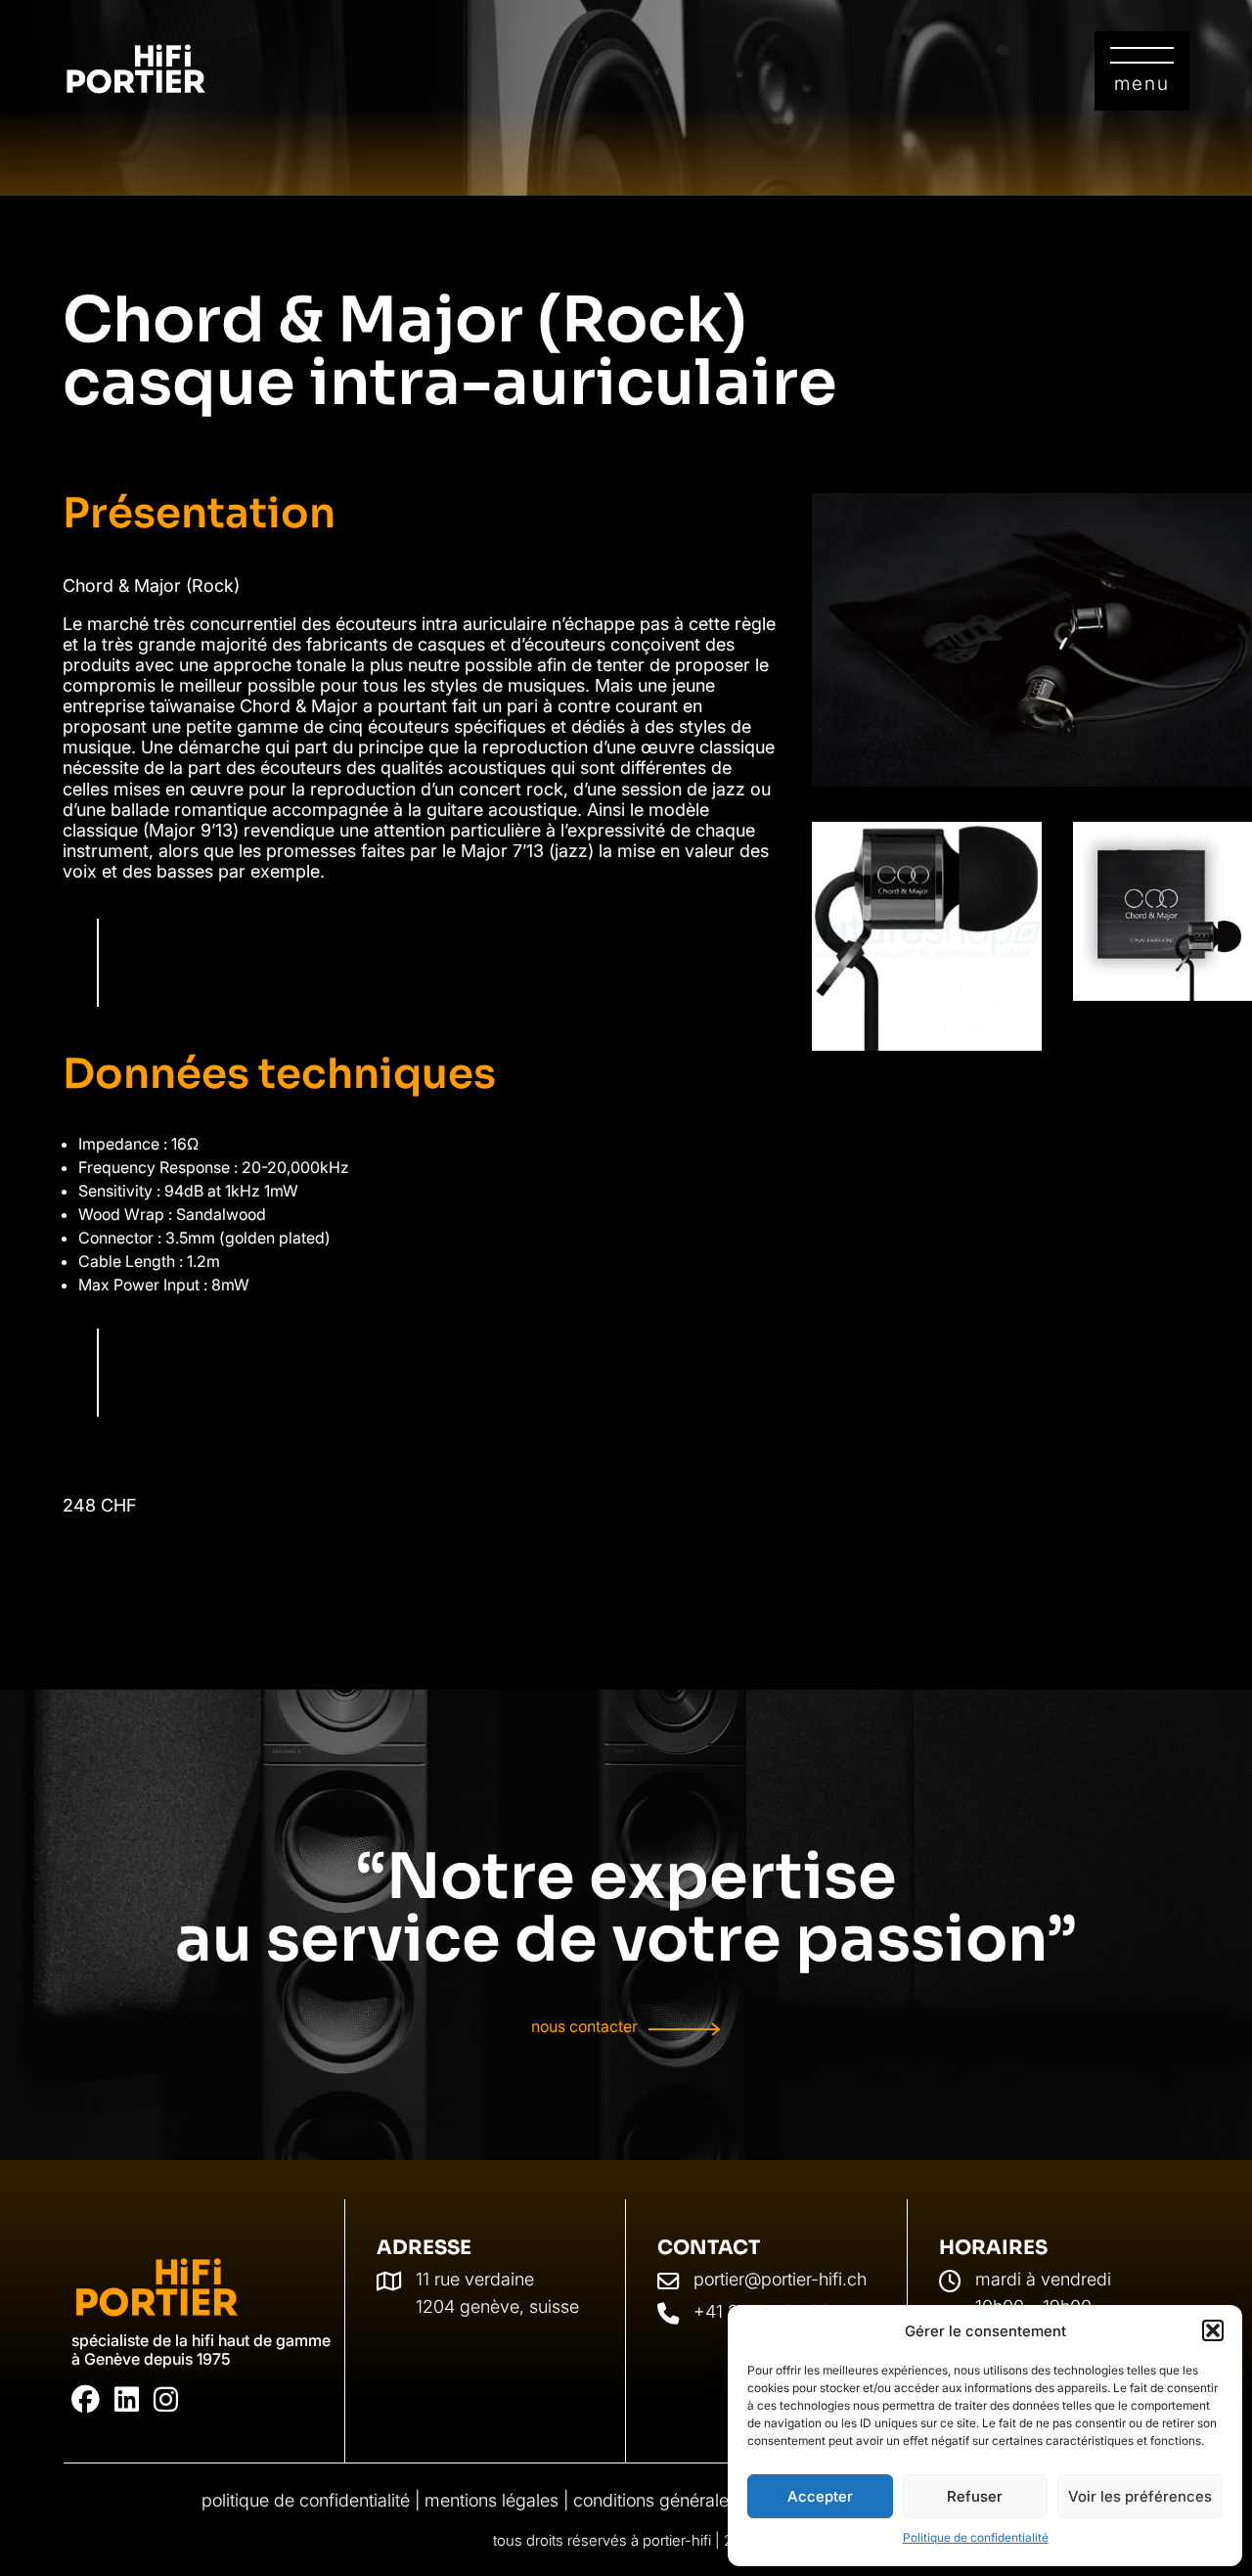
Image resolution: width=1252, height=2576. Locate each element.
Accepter (820, 2496)
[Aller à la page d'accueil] (157, 2289)
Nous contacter (584, 2027)
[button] (1213, 2330)
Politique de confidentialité (976, 2537)
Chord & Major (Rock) (151, 586)
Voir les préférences (1140, 2496)
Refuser (975, 2496)
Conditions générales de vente (693, 2500)
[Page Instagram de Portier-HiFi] (166, 2400)
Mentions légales (492, 2500)
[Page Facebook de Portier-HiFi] (86, 2400)
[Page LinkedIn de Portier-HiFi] (127, 2400)
